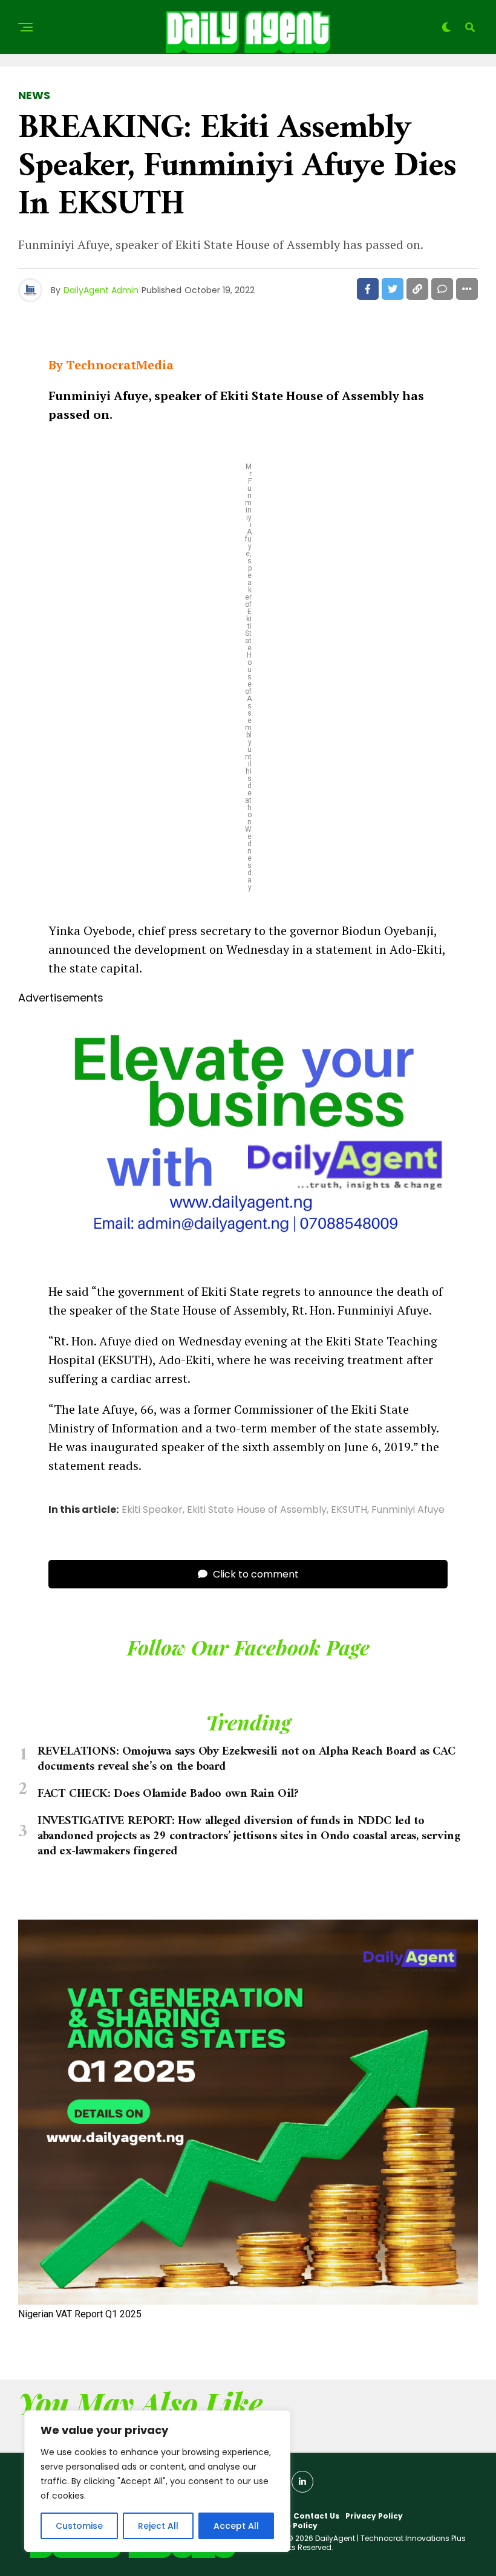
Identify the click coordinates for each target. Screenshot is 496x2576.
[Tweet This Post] (393, 289)
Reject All (158, 2526)
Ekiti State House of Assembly (257, 1510)
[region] (157, 2481)
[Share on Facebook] (368, 289)
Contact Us (316, 2516)
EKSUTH (349, 1510)
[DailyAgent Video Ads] (248, 1261)
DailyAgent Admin (101, 290)
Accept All (236, 2526)
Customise (79, 2526)
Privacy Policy (374, 2516)
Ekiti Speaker (152, 1510)
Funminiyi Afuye (408, 1510)
